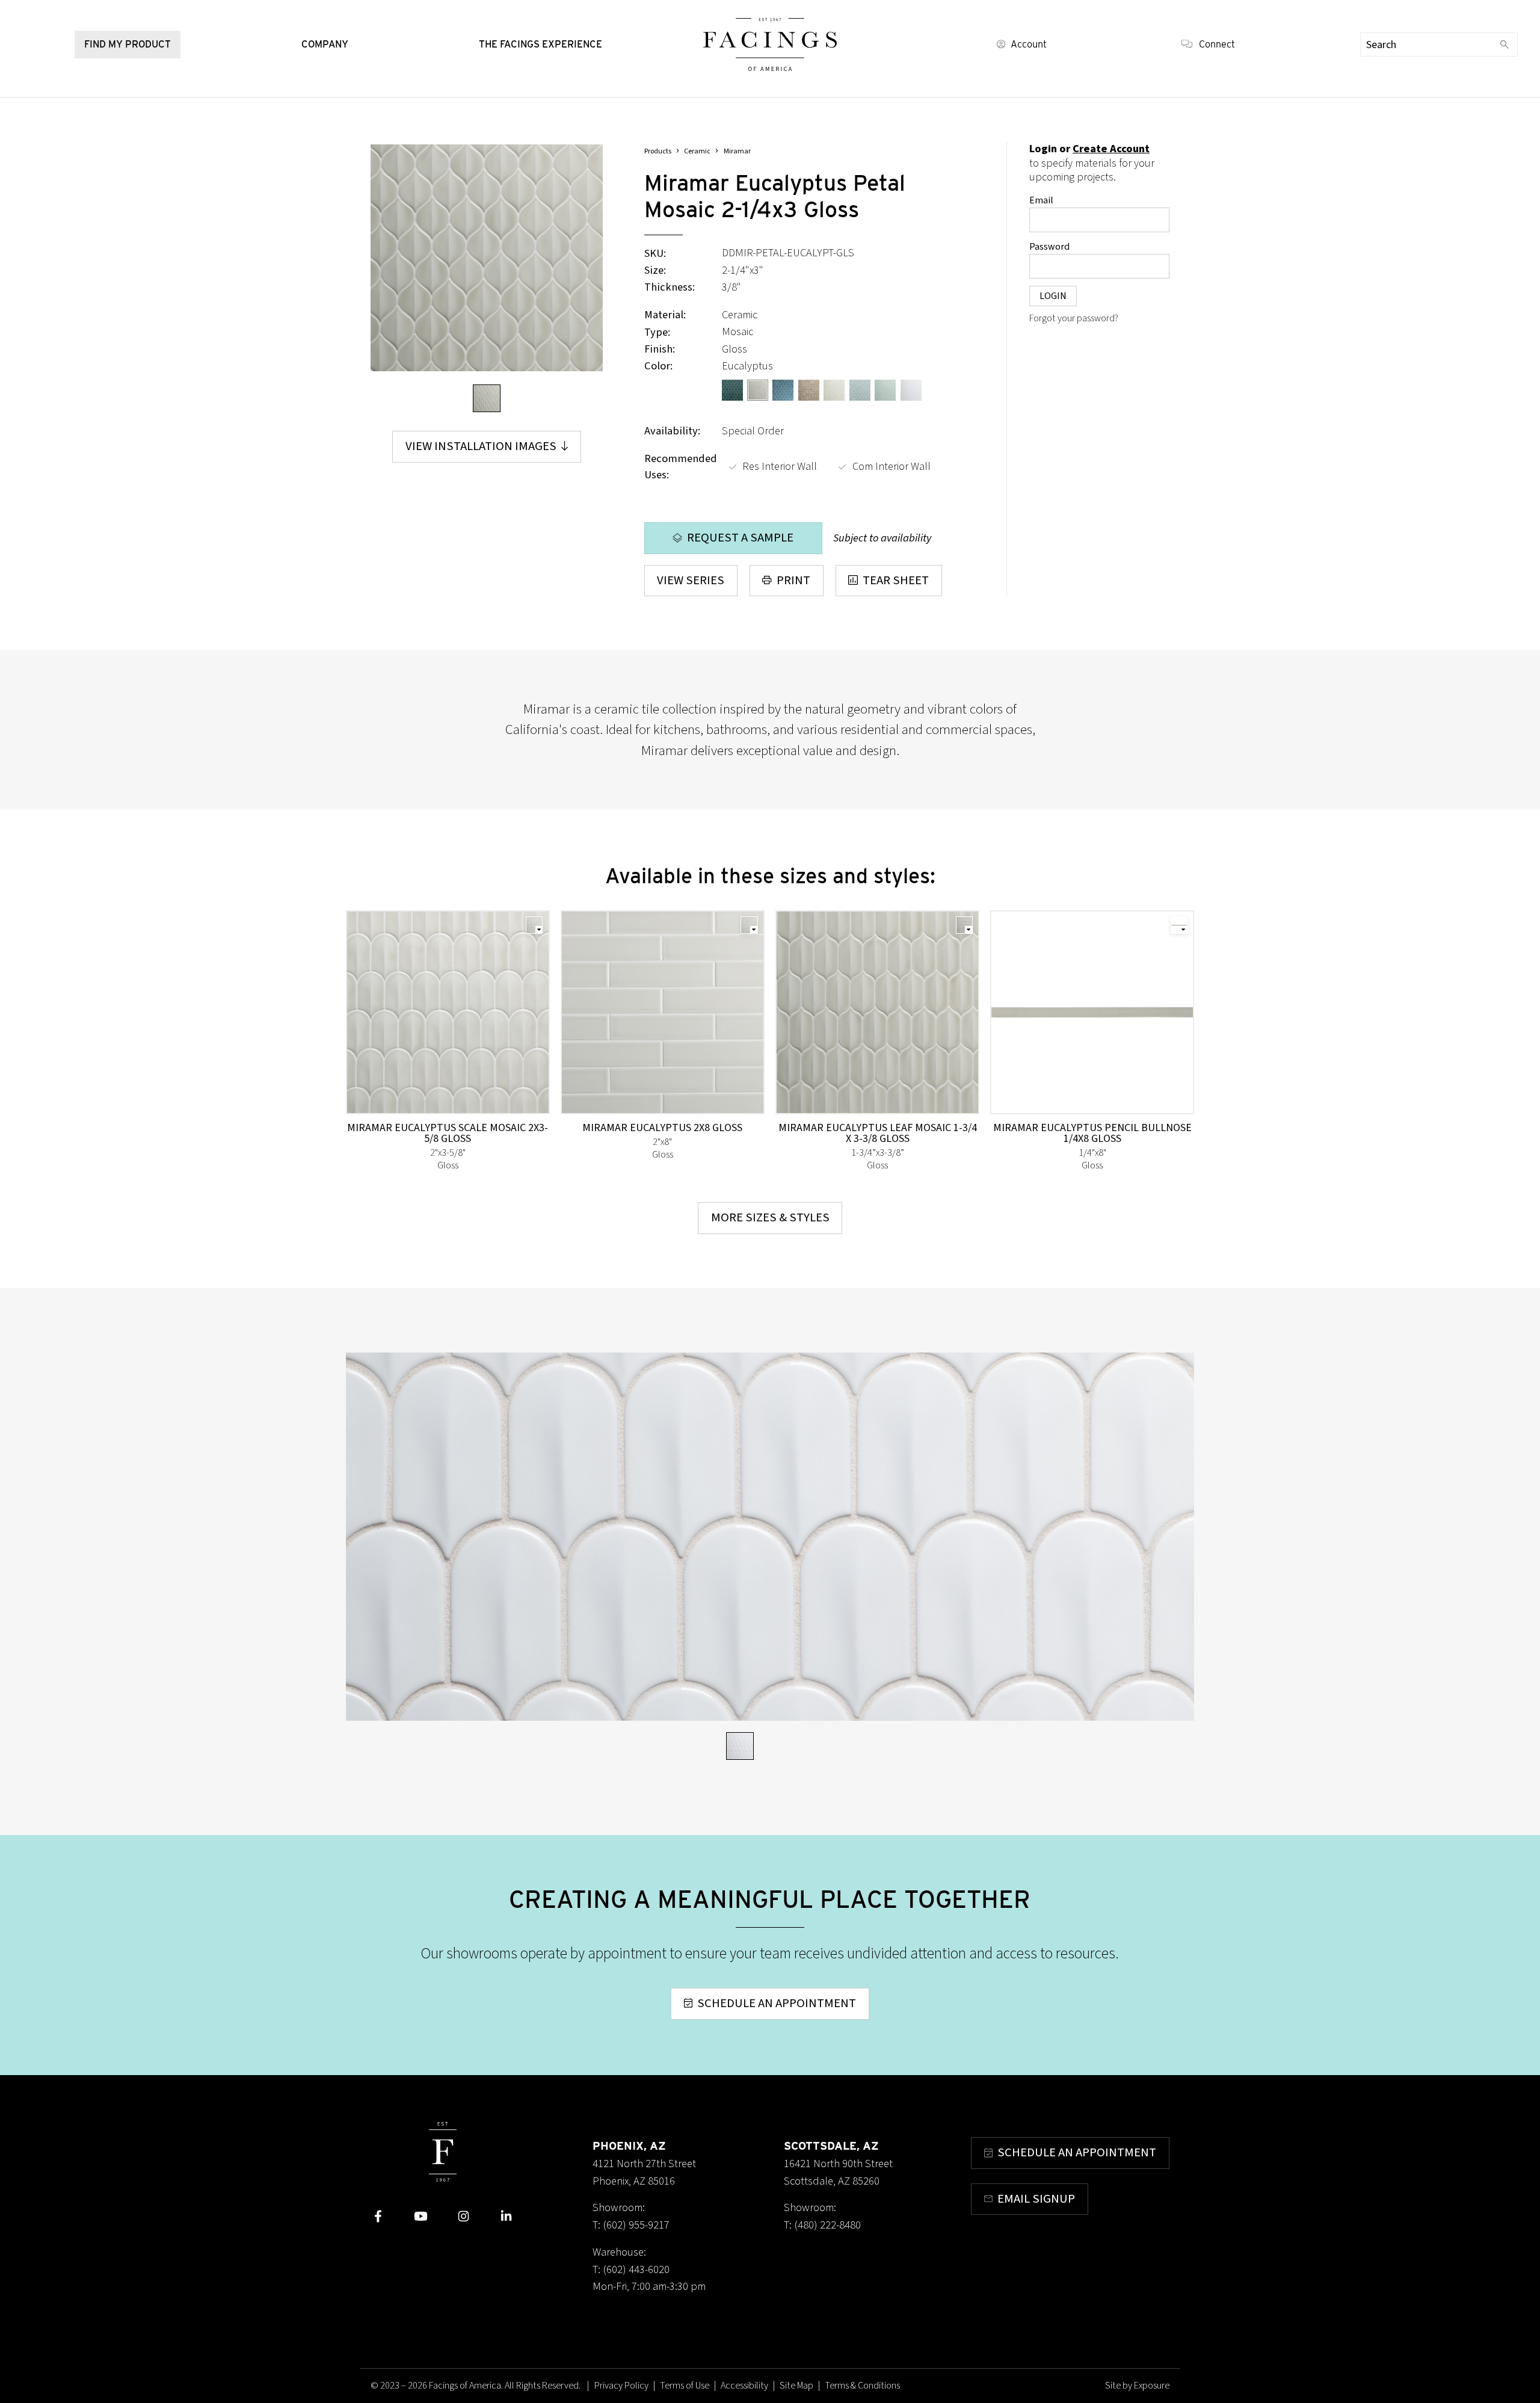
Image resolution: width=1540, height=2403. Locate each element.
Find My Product (128, 44)
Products (658, 151)
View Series (691, 580)
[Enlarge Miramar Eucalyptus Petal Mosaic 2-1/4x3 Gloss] (486, 258)
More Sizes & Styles (770, 1217)
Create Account (1111, 149)
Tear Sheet (896, 580)
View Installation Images (481, 446)
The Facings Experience (541, 44)
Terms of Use (685, 2386)
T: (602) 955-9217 (631, 2225)
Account (1029, 44)
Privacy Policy (621, 2386)
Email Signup (1036, 2199)
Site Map (796, 2386)
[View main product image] (487, 398)
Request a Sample (740, 538)
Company (325, 44)
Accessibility (744, 2386)
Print (793, 580)
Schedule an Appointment (777, 2003)
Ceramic (697, 151)
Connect (1217, 44)
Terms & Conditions (862, 2386)
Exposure (1152, 2386)
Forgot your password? (1074, 318)
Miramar (737, 151)
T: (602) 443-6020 (631, 2269)
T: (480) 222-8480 (822, 2225)
